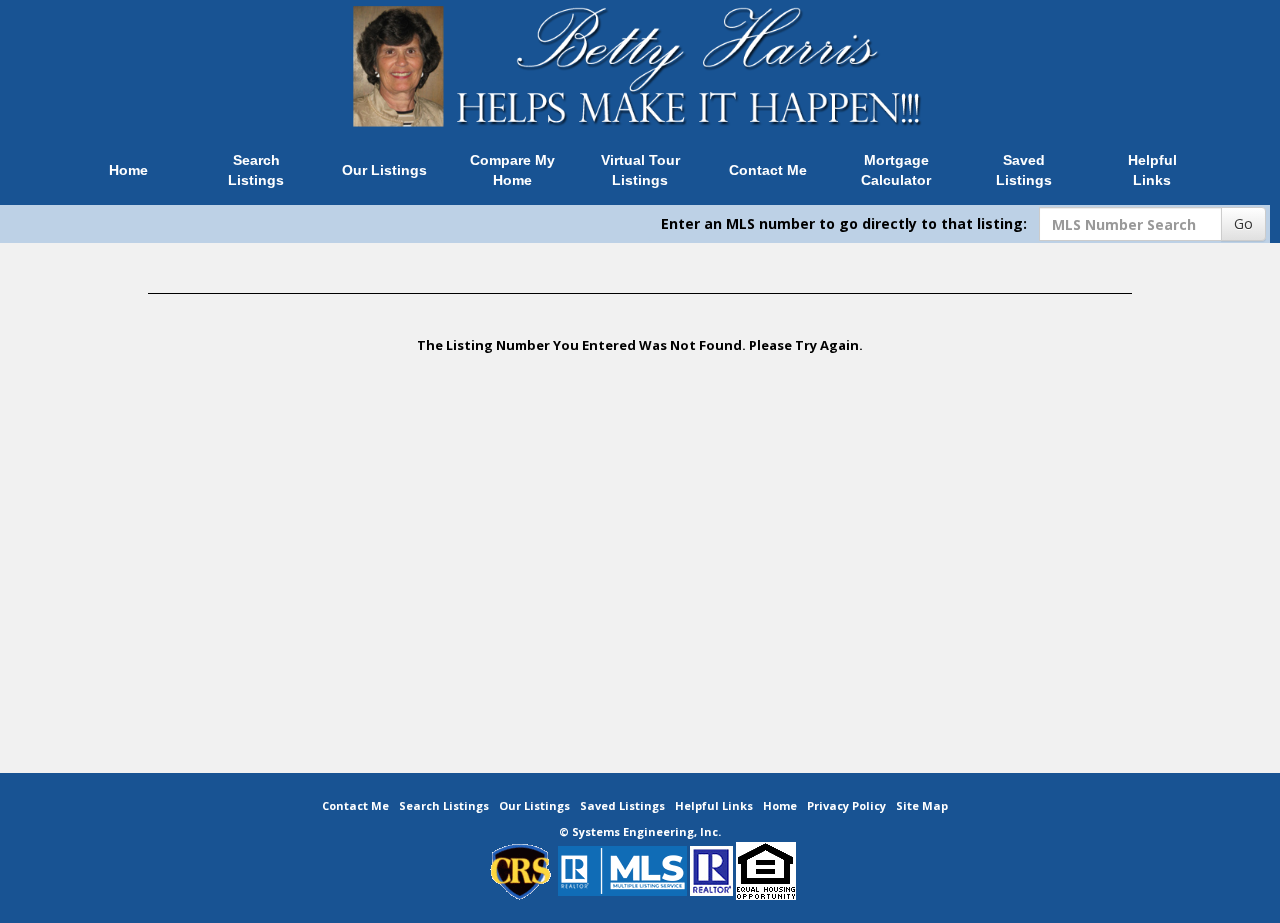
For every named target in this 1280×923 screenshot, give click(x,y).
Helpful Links (1152, 170)
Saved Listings (1024, 170)
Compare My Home (512, 170)
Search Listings (256, 170)
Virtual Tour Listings (640, 170)
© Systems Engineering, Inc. (640, 831)
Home (128, 170)
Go (1243, 223)
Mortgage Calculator (896, 170)
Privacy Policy (846, 805)
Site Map (922, 805)
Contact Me (768, 170)
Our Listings (384, 170)
